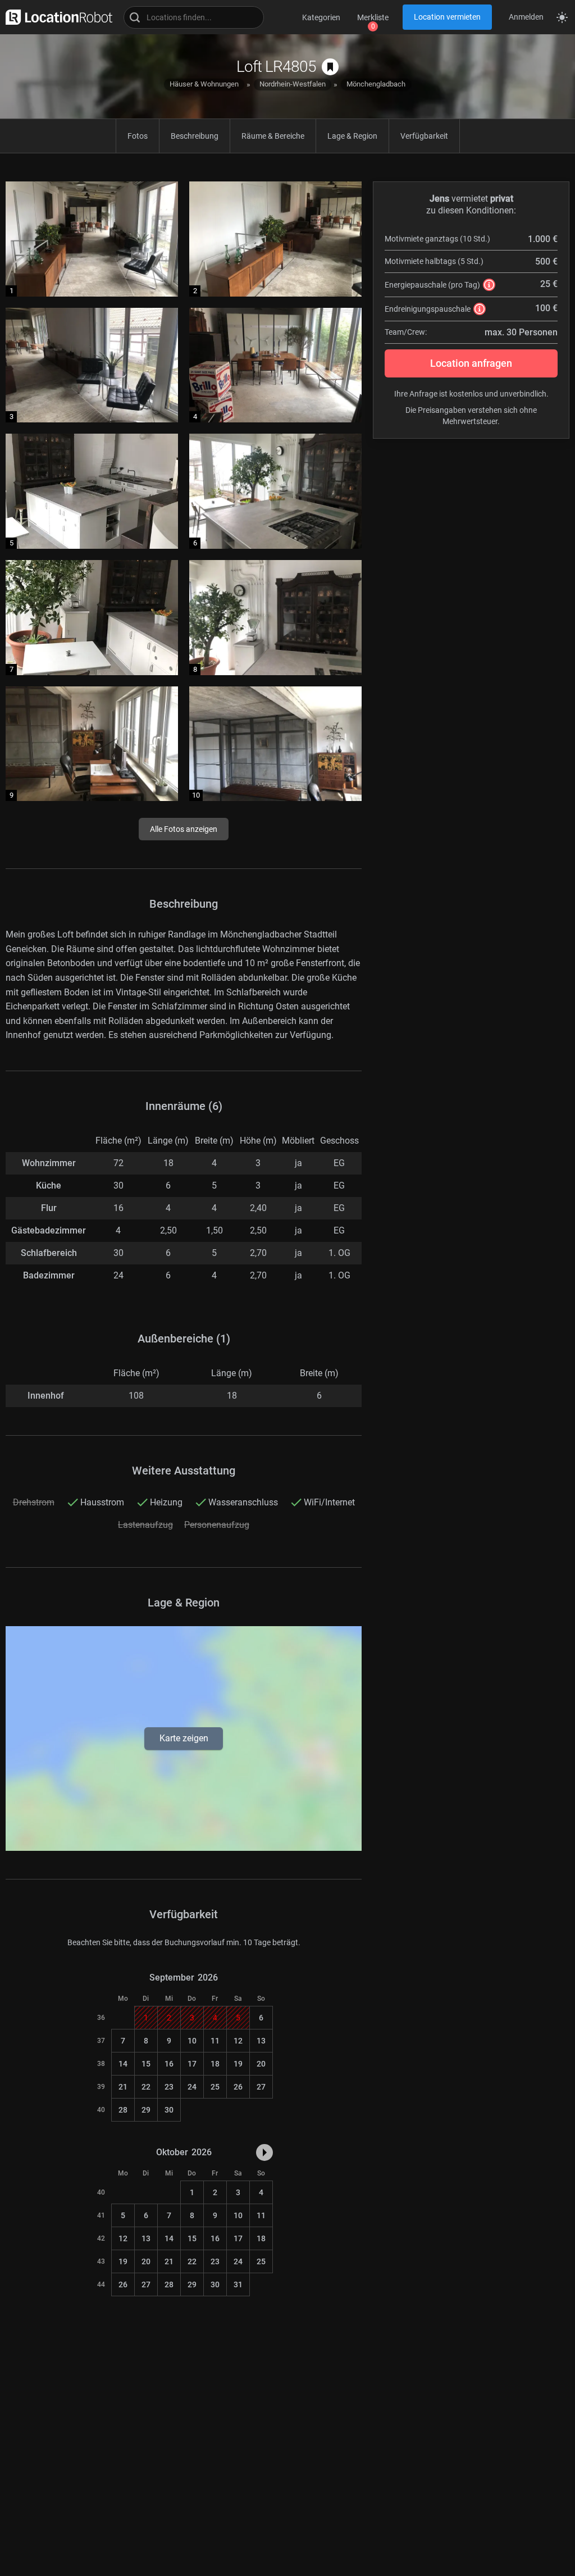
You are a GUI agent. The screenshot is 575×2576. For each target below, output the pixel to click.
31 (238, 2284)
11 (215, 2041)
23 (169, 2087)
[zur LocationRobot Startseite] (56, 17)
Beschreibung (195, 136)
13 (261, 2041)
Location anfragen (471, 363)
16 (169, 2064)
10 (192, 2041)
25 (215, 2087)
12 (238, 2041)
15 (146, 2064)
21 (123, 2087)
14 (123, 2064)
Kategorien (321, 17)
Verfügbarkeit (424, 136)
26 (238, 2087)
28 (123, 2110)
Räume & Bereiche (273, 136)
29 (146, 2110)
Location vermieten (447, 17)
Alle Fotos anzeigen (184, 829)
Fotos (138, 136)
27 (261, 2087)
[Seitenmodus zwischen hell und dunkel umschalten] (562, 17)
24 (192, 2087)
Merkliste (373, 17)
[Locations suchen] (194, 17)
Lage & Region (352, 136)
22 (146, 2087)
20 (261, 2064)
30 (169, 2110)
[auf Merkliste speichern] (330, 67)
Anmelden (526, 17)
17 (192, 2064)
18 (215, 2064)
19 (238, 2064)
